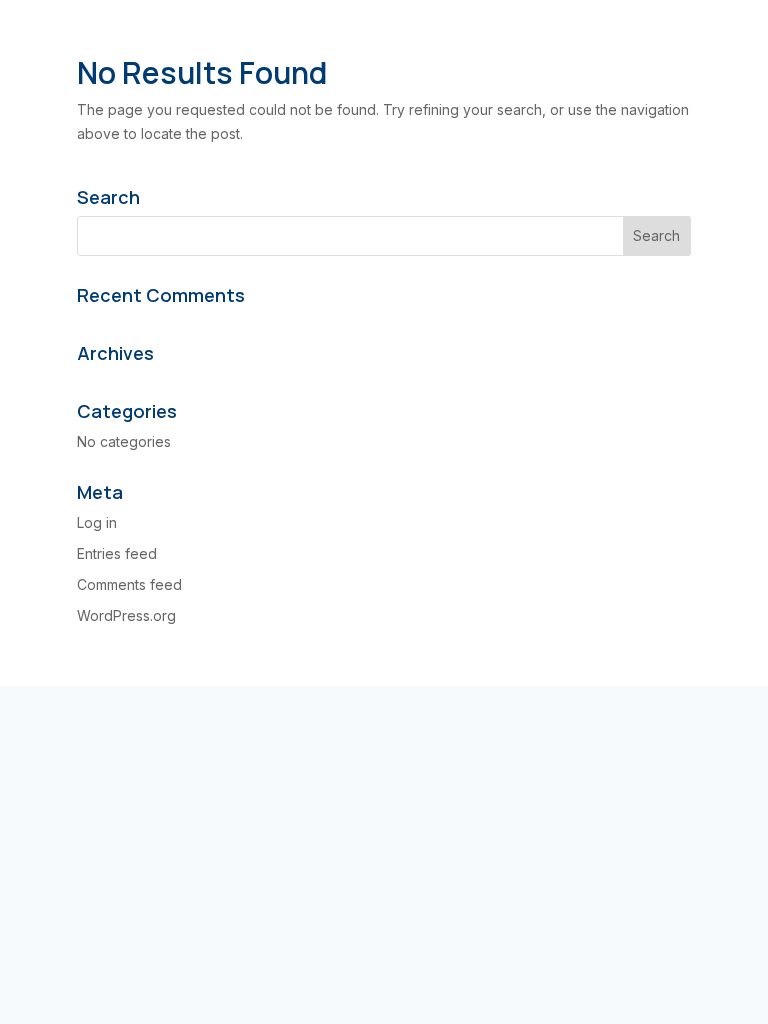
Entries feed (117, 553)
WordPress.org (126, 615)
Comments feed (129, 584)
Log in (97, 522)
